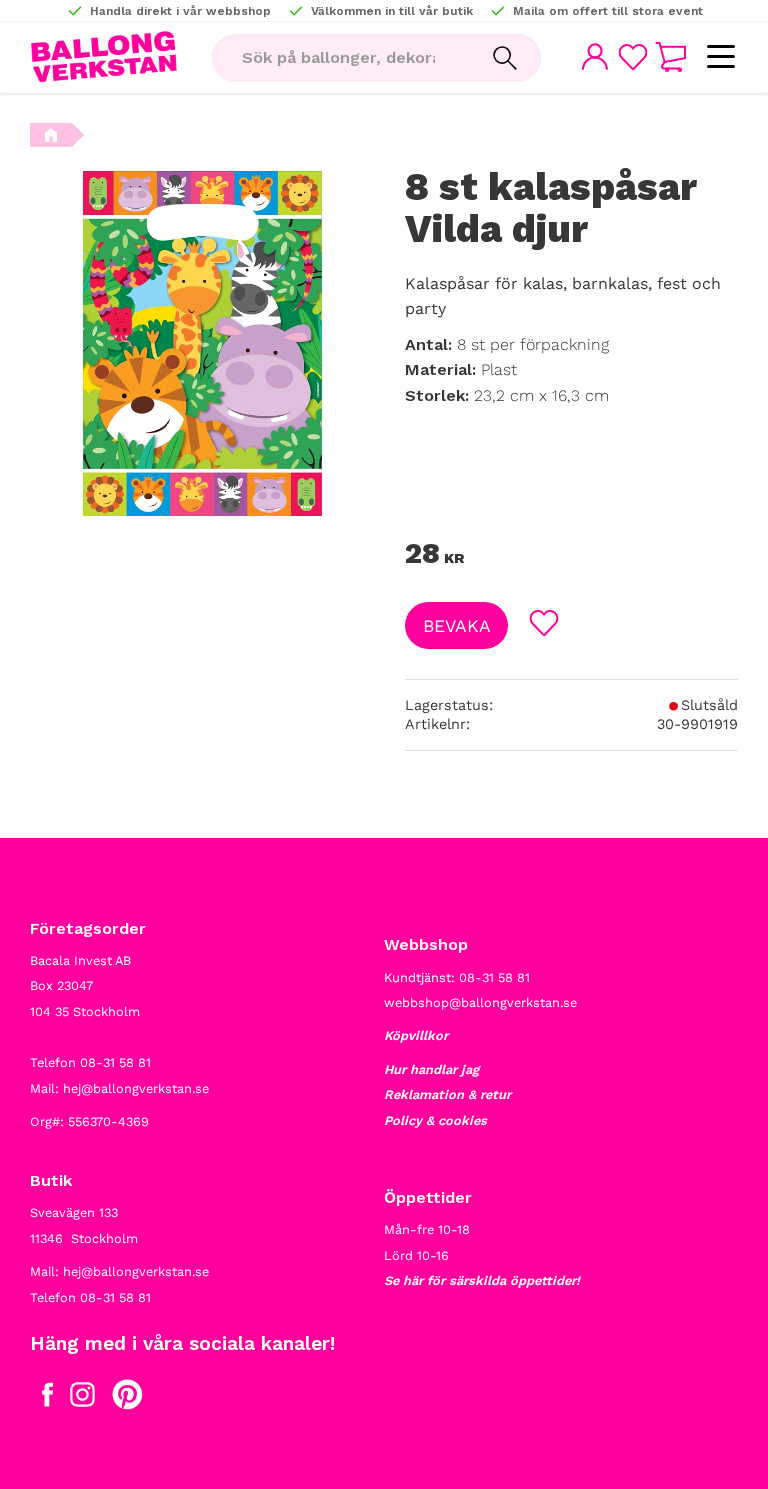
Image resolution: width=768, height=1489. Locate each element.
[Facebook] (47, 1399)
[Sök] (505, 58)
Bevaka (457, 626)
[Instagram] (82, 1399)
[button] (720, 57)
